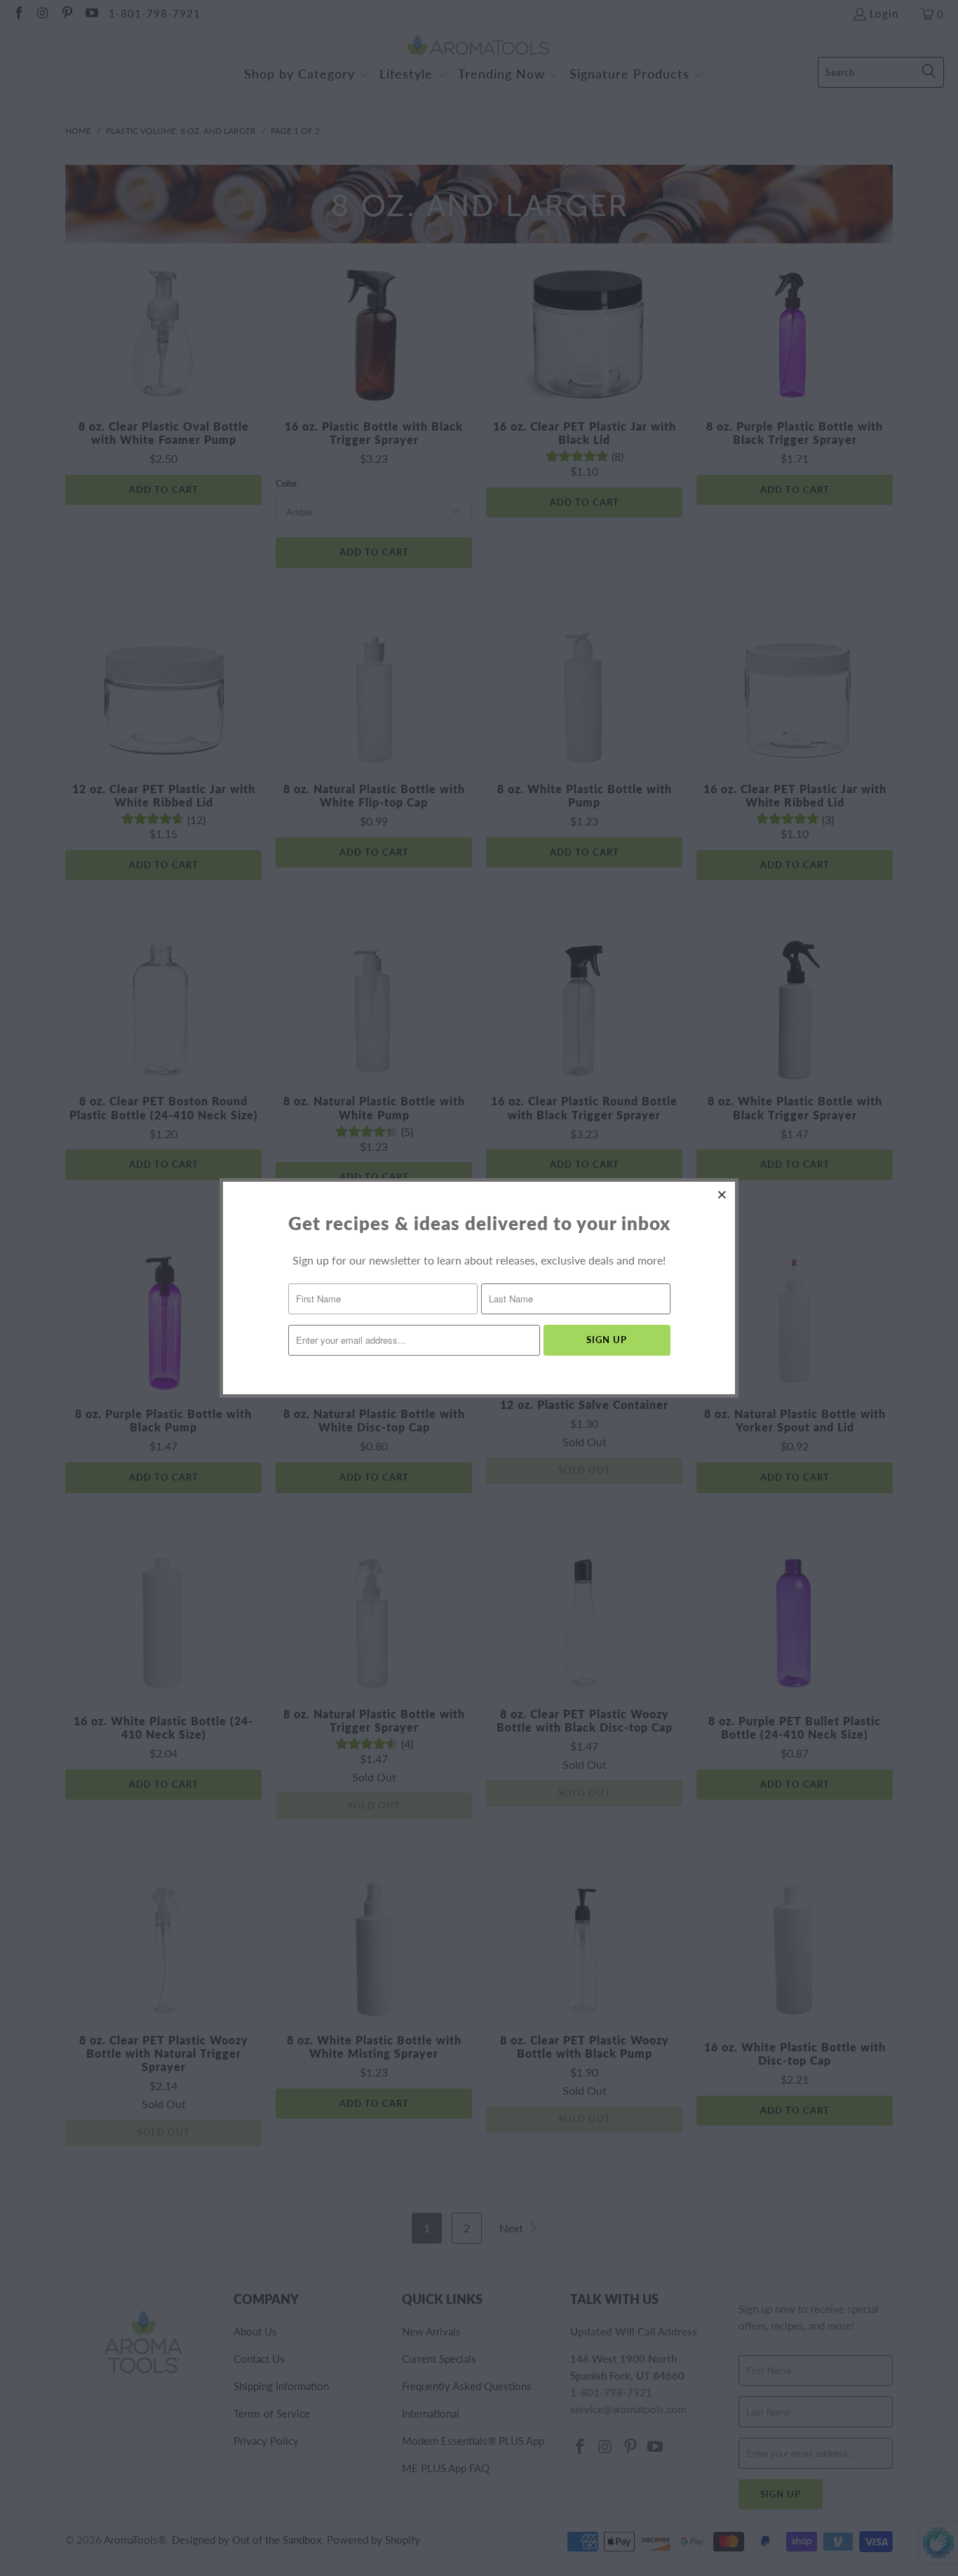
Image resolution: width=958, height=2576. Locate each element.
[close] (722, 1194)
